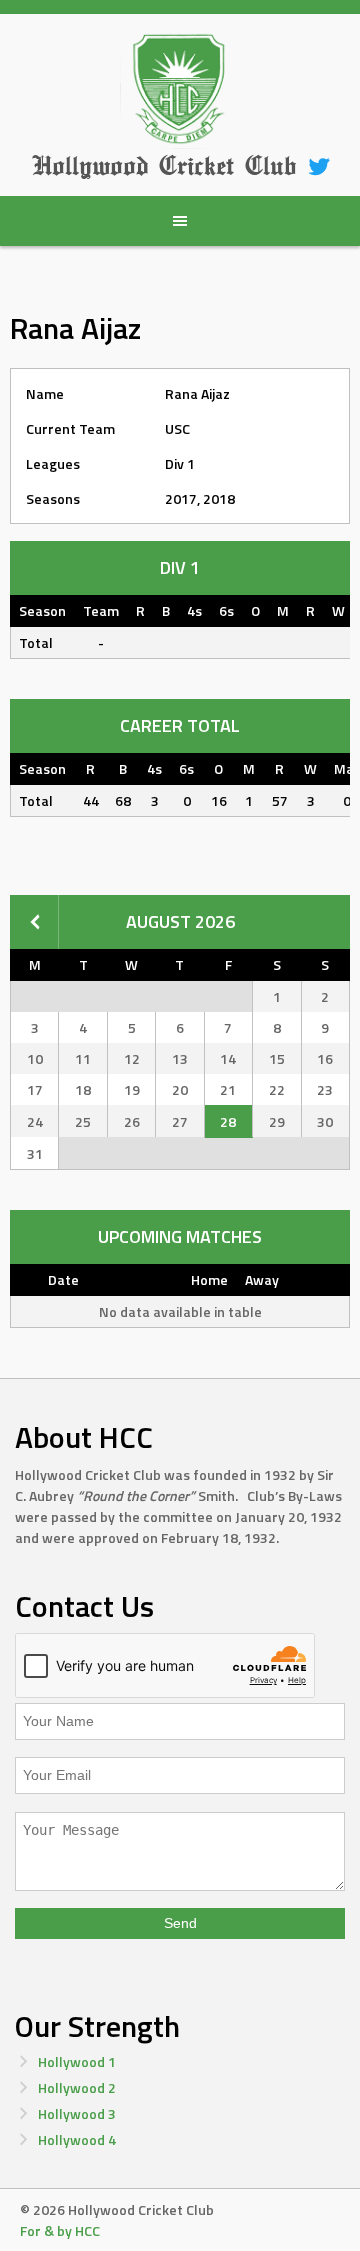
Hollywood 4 (77, 2139)
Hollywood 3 (77, 2113)
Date (63, 1279)
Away (262, 1279)
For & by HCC (60, 2230)
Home (209, 1279)
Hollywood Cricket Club (164, 165)
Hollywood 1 (77, 2061)
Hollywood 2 (77, 2087)
